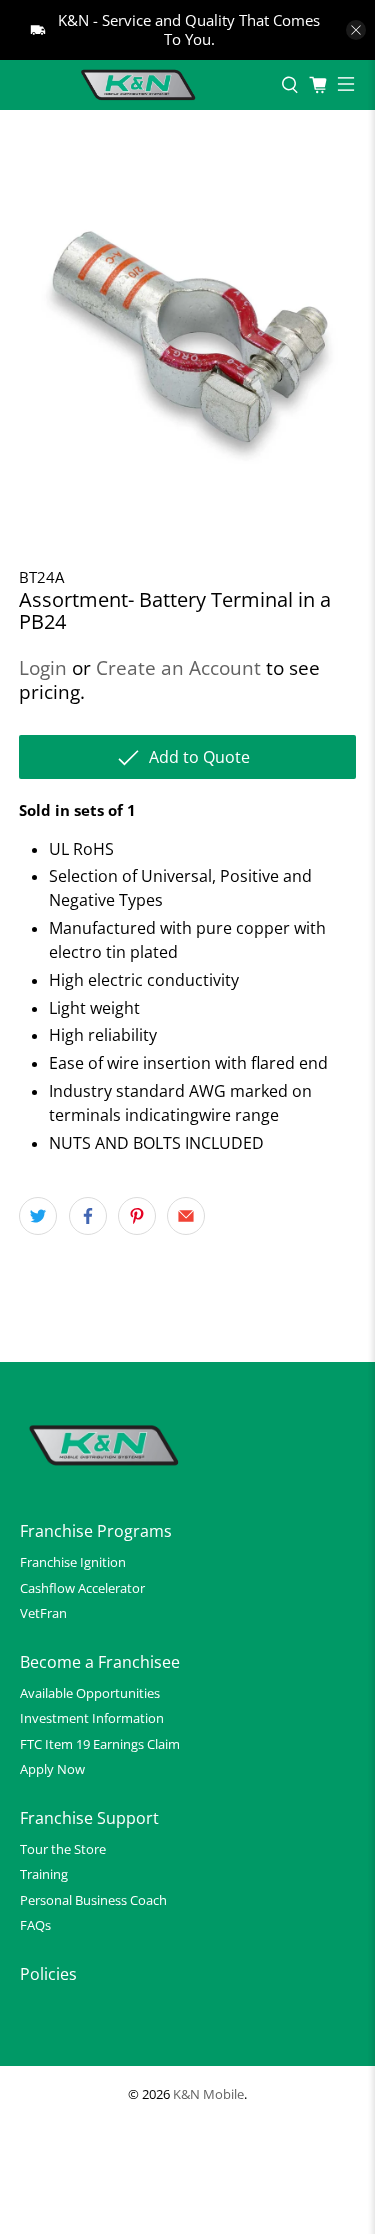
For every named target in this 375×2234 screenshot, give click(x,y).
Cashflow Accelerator (82, 1588)
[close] (356, 30)
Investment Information (92, 1718)
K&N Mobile (208, 2094)
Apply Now (52, 1769)
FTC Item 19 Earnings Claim (100, 1744)
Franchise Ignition (73, 1562)
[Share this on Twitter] (38, 1216)
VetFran (43, 1613)
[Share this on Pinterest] (137, 1216)
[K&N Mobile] (140, 85)
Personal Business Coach (93, 1900)
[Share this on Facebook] (88, 1216)
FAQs (35, 1925)
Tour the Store (63, 1849)
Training (44, 1874)
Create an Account (178, 667)
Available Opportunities (90, 1693)
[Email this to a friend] (186, 1216)
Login (43, 667)
